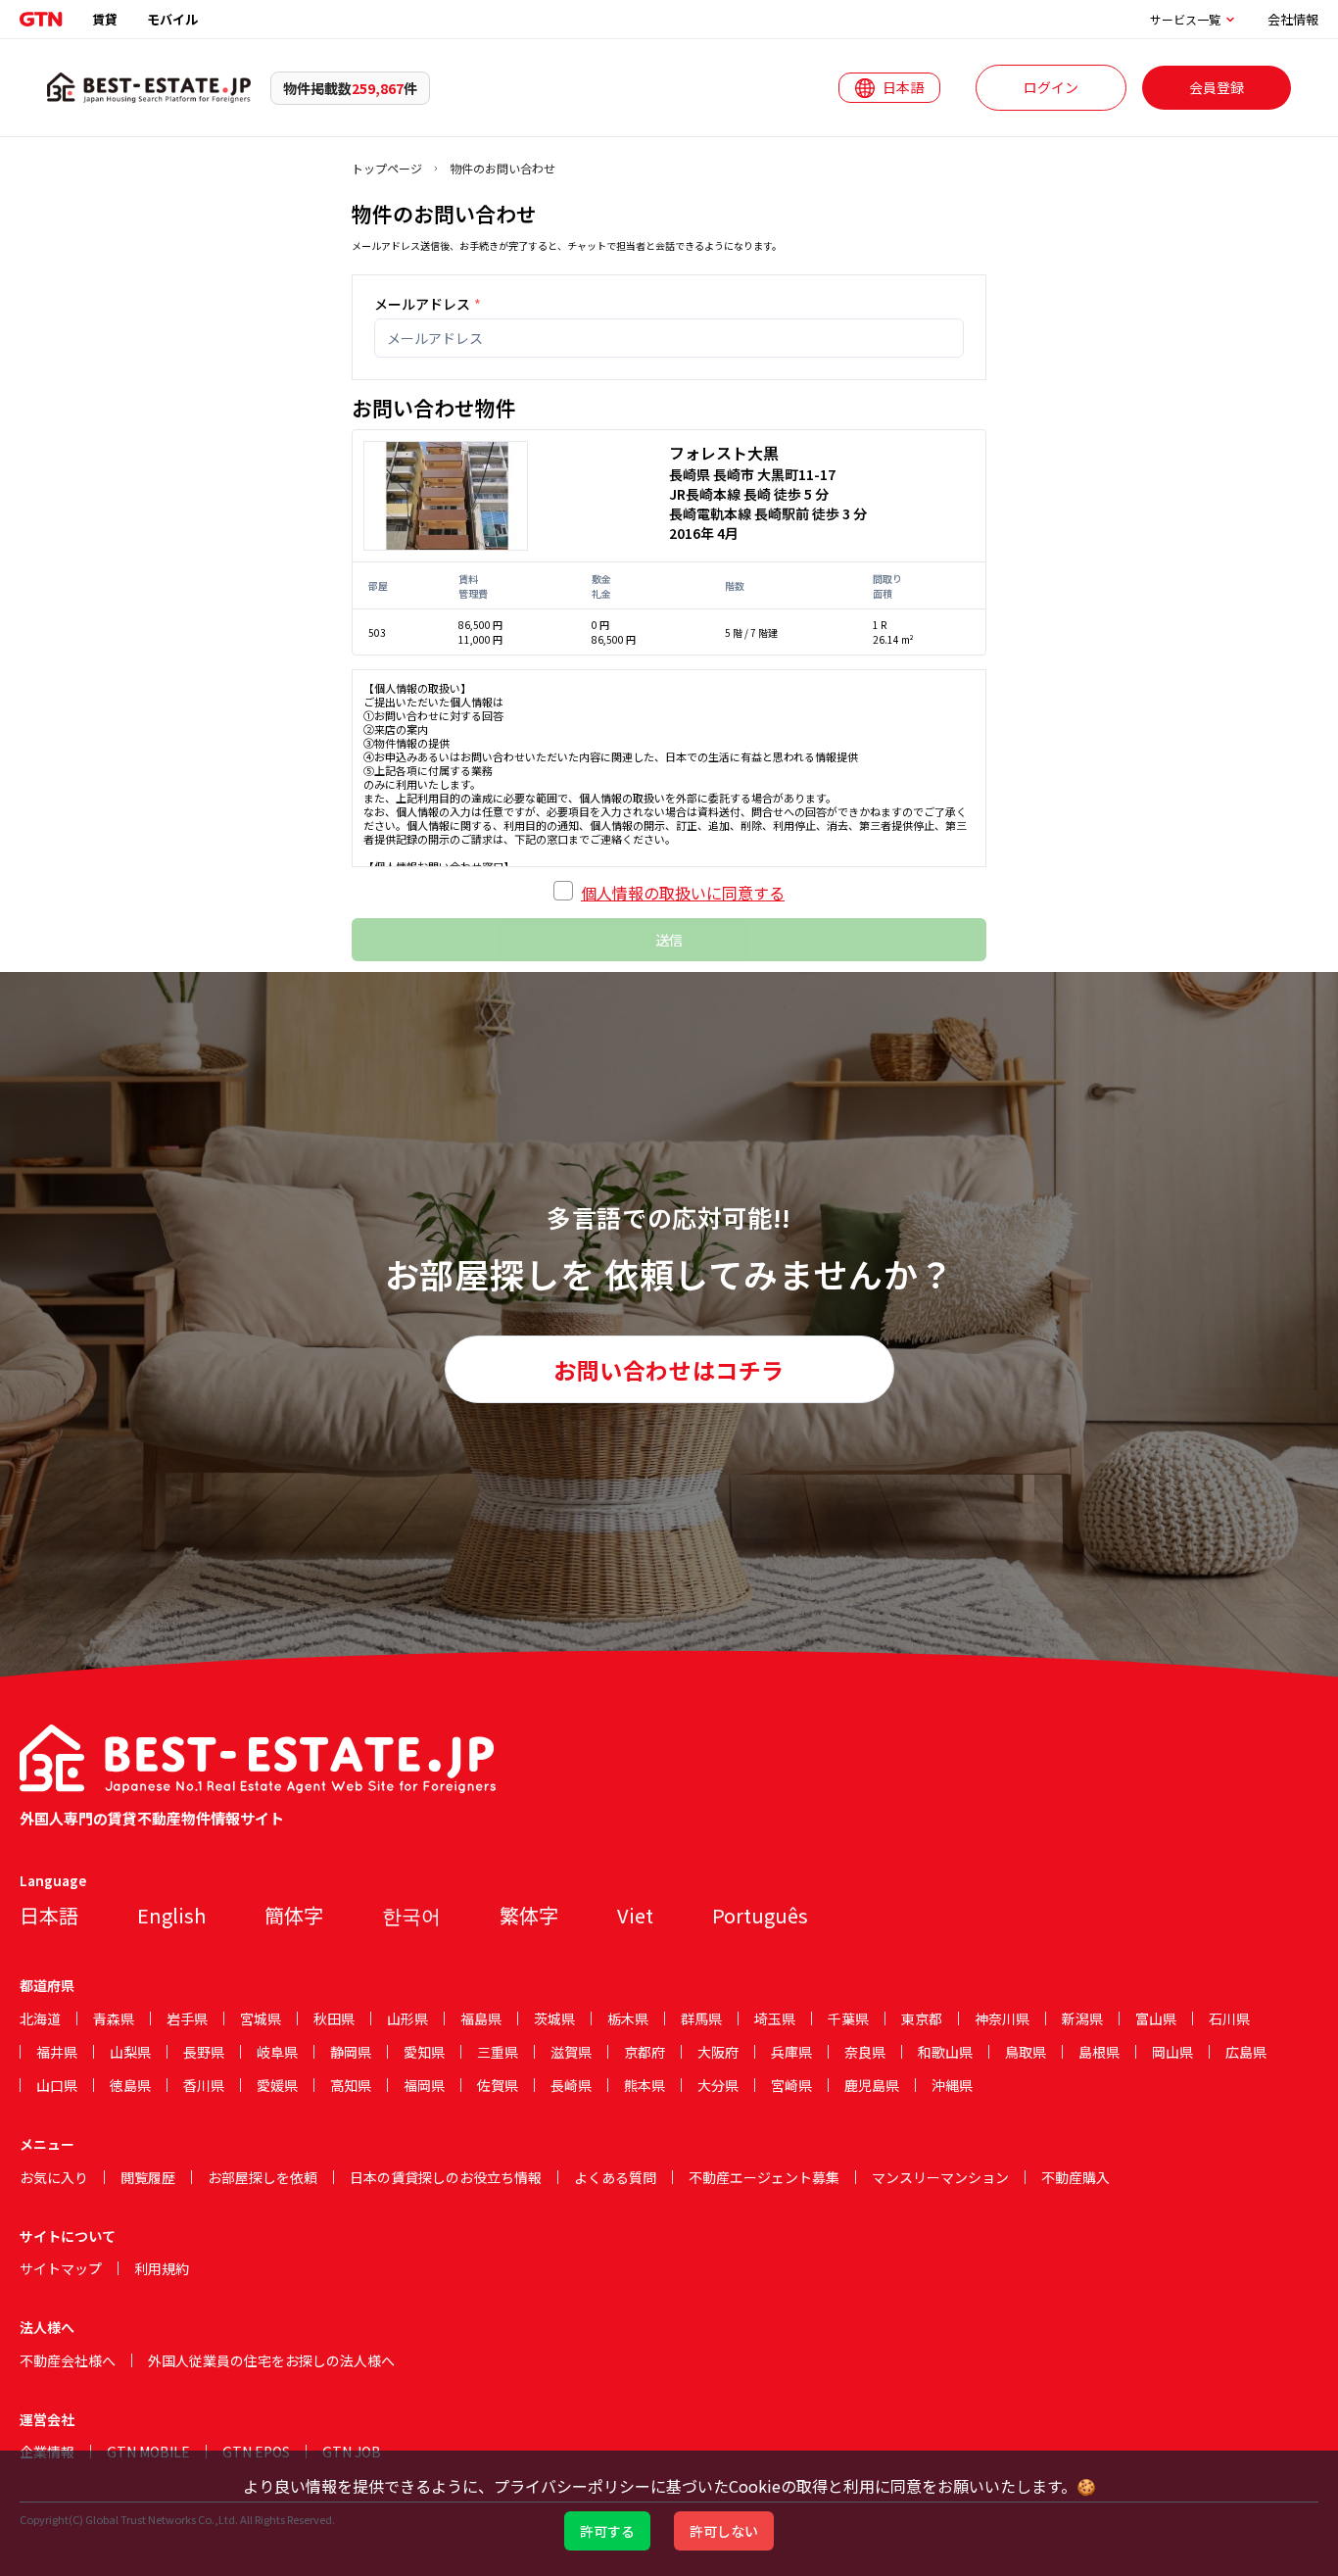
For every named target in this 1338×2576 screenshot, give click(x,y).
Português (760, 1915)
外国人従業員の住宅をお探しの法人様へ (271, 2360)
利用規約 (162, 2268)
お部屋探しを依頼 (263, 2177)
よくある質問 (615, 2177)
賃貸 (105, 19)
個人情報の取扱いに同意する (683, 893)
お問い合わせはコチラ (669, 1370)
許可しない (724, 2531)
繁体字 (529, 1915)
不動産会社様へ (68, 2360)
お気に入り (54, 2177)
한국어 (411, 1915)
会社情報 (1293, 19)
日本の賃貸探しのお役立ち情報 (446, 2177)
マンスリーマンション (940, 2177)
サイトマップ (61, 2268)
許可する (607, 2531)
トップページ (387, 169)
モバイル (172, 19)
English (171, 1915)
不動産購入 (1075, 2177)
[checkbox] (563, 891)
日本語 (49, 1915)
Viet (635, 1915)
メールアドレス (428, 304)
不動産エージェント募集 (764, 2177)
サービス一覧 (1185, 20)
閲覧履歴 (148, 2177)
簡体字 (294, 1915)
